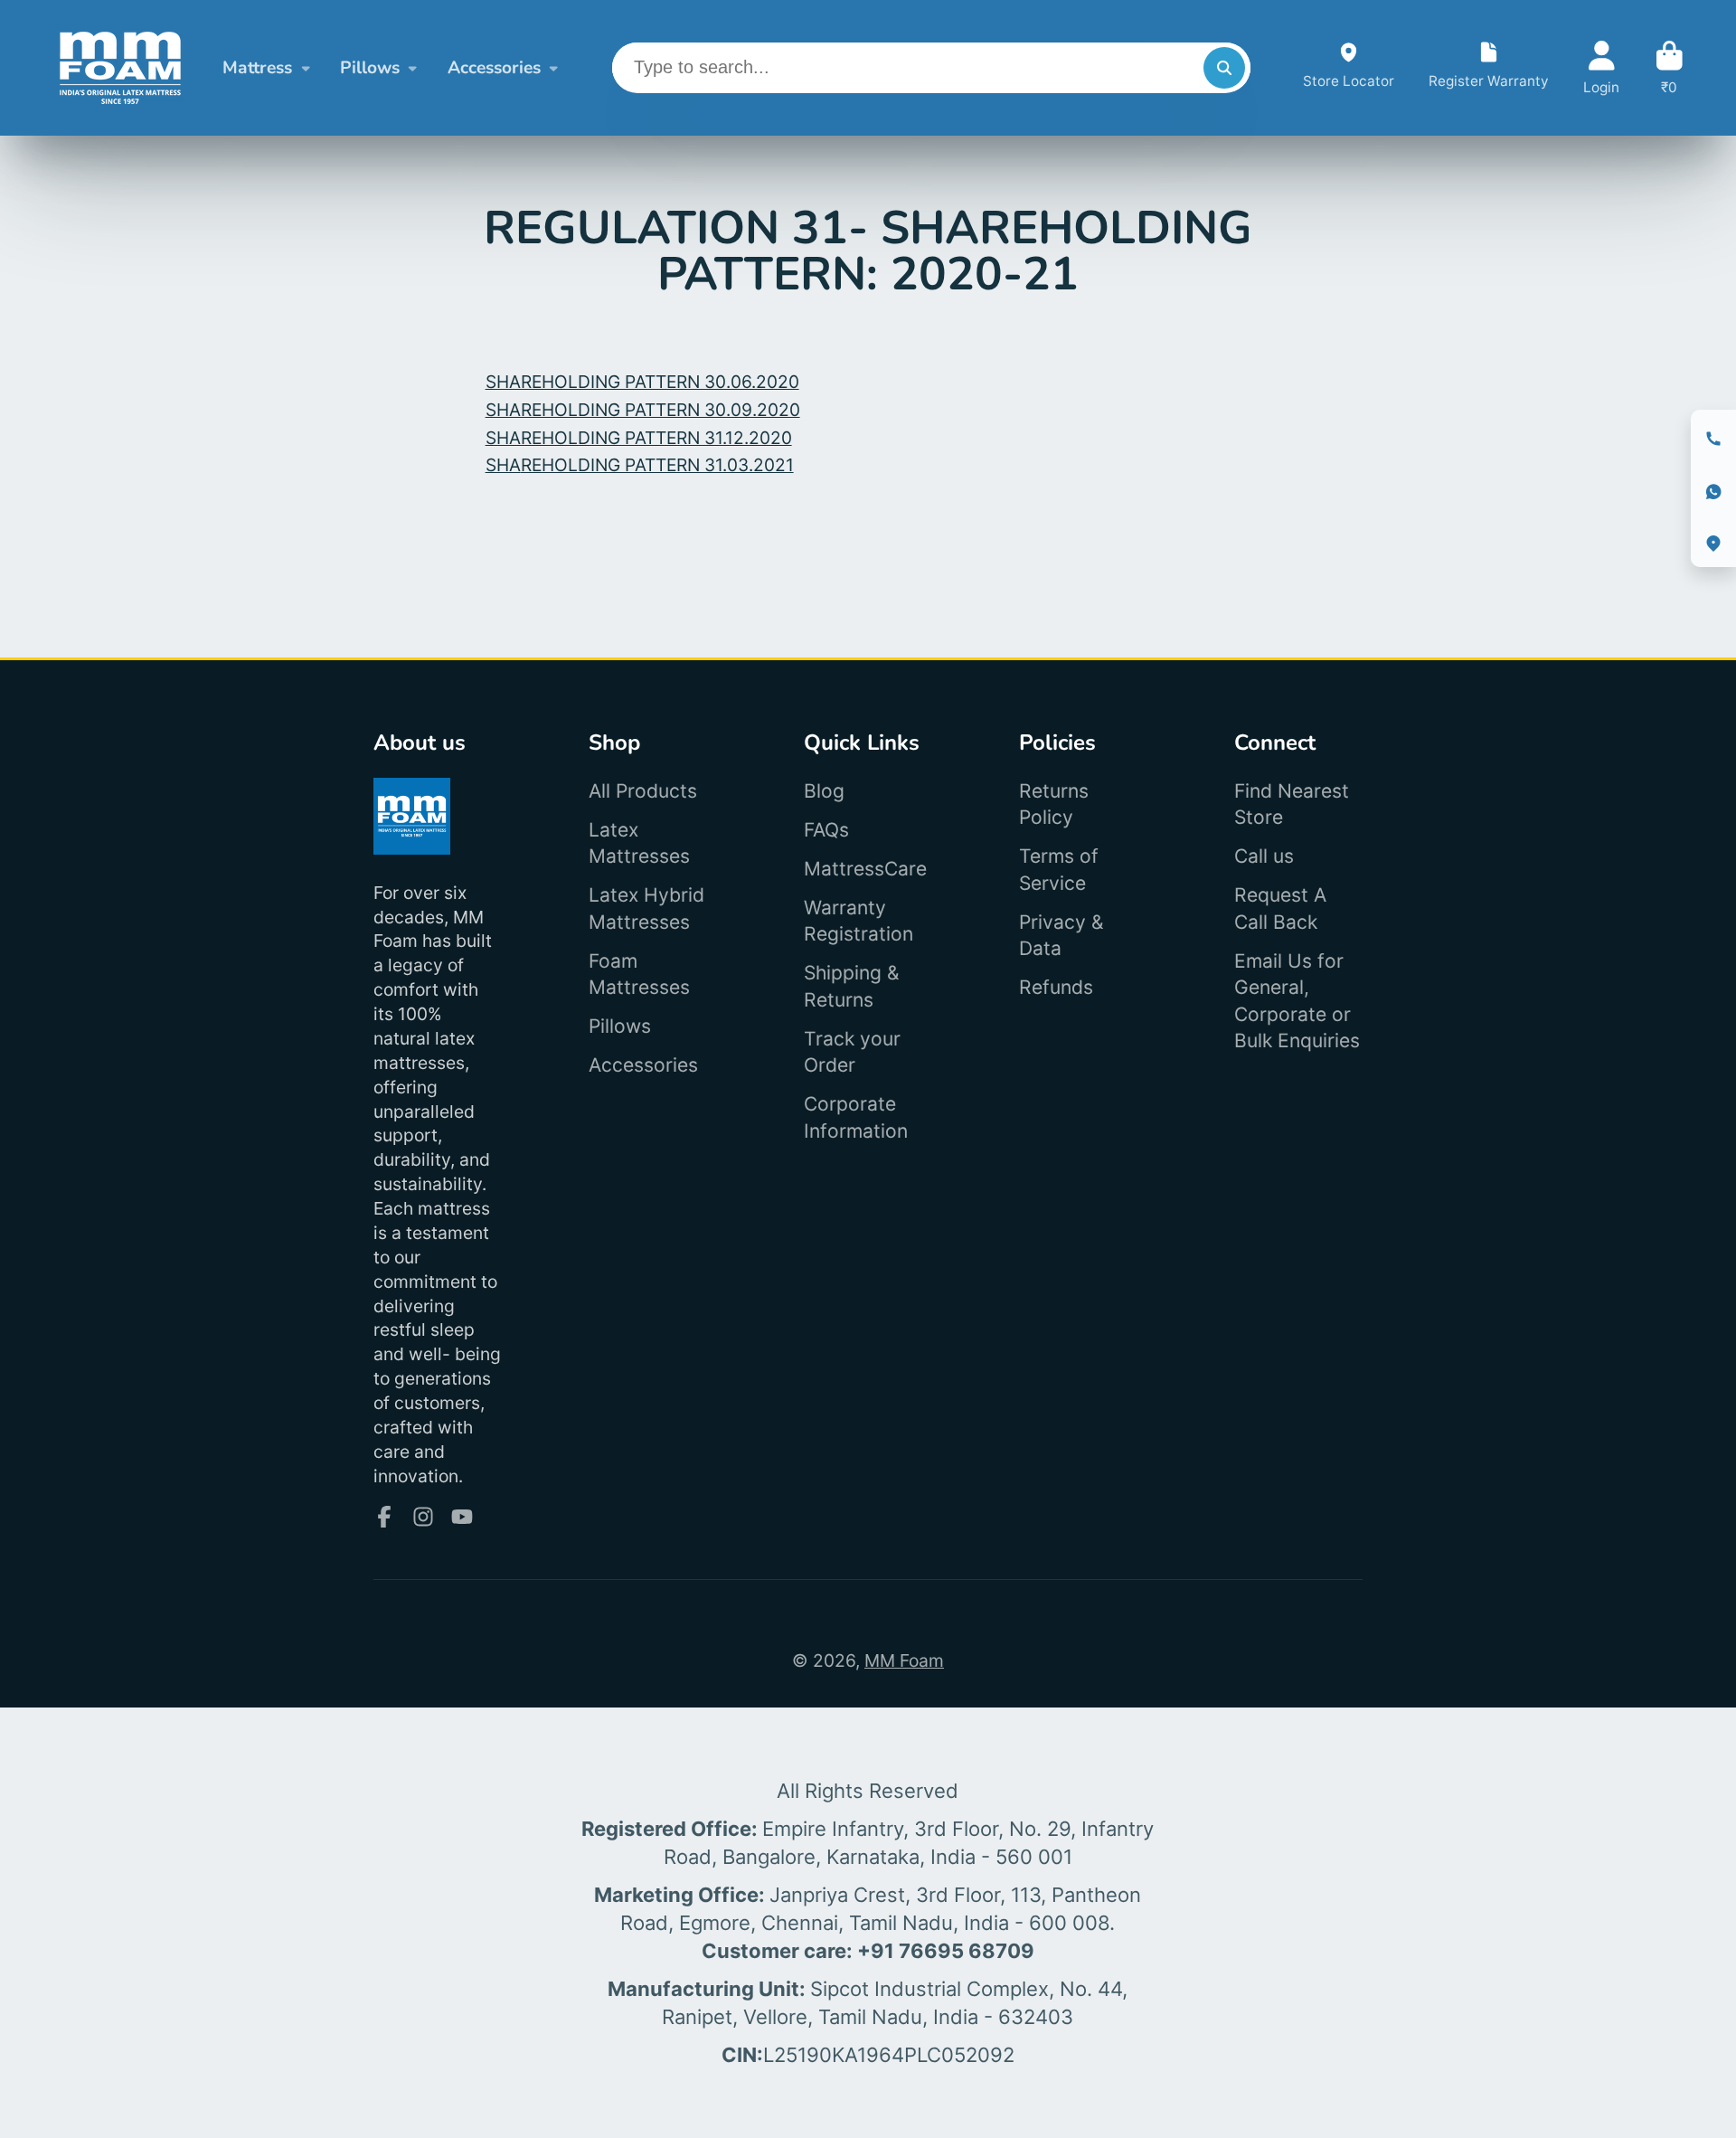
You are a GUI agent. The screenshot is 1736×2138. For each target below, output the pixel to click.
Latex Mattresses (639, 843)
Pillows (370, 68)
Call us (1264, 856)
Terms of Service (1059, 870)
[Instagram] (423, 1517)
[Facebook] (384, 1517)
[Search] (1224, 68)
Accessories (494, 68)
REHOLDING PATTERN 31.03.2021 (640, 465)
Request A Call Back (1280, 908)
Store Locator (1349, 68)
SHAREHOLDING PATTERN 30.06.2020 (642, 382)
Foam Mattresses (639, 974)
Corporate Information (856, 1117)
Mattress (257, 68)
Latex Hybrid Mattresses (646, 908)
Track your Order (852, 1052)
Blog (824, 791)
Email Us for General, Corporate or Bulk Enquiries (1297, 1001)
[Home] (120, 68)
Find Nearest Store (1292, 804)
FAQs (826, 830)
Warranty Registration (859, 921)
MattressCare (865, 869)
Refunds (1056, 987)
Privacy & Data (1061, 936)
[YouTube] (462, 1517)
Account (1601, 68)
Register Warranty (1489, 68)
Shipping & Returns (852, 986)
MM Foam (904, 1660)
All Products (643, 791)
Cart (1670, 68)
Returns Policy (1054, 804)
